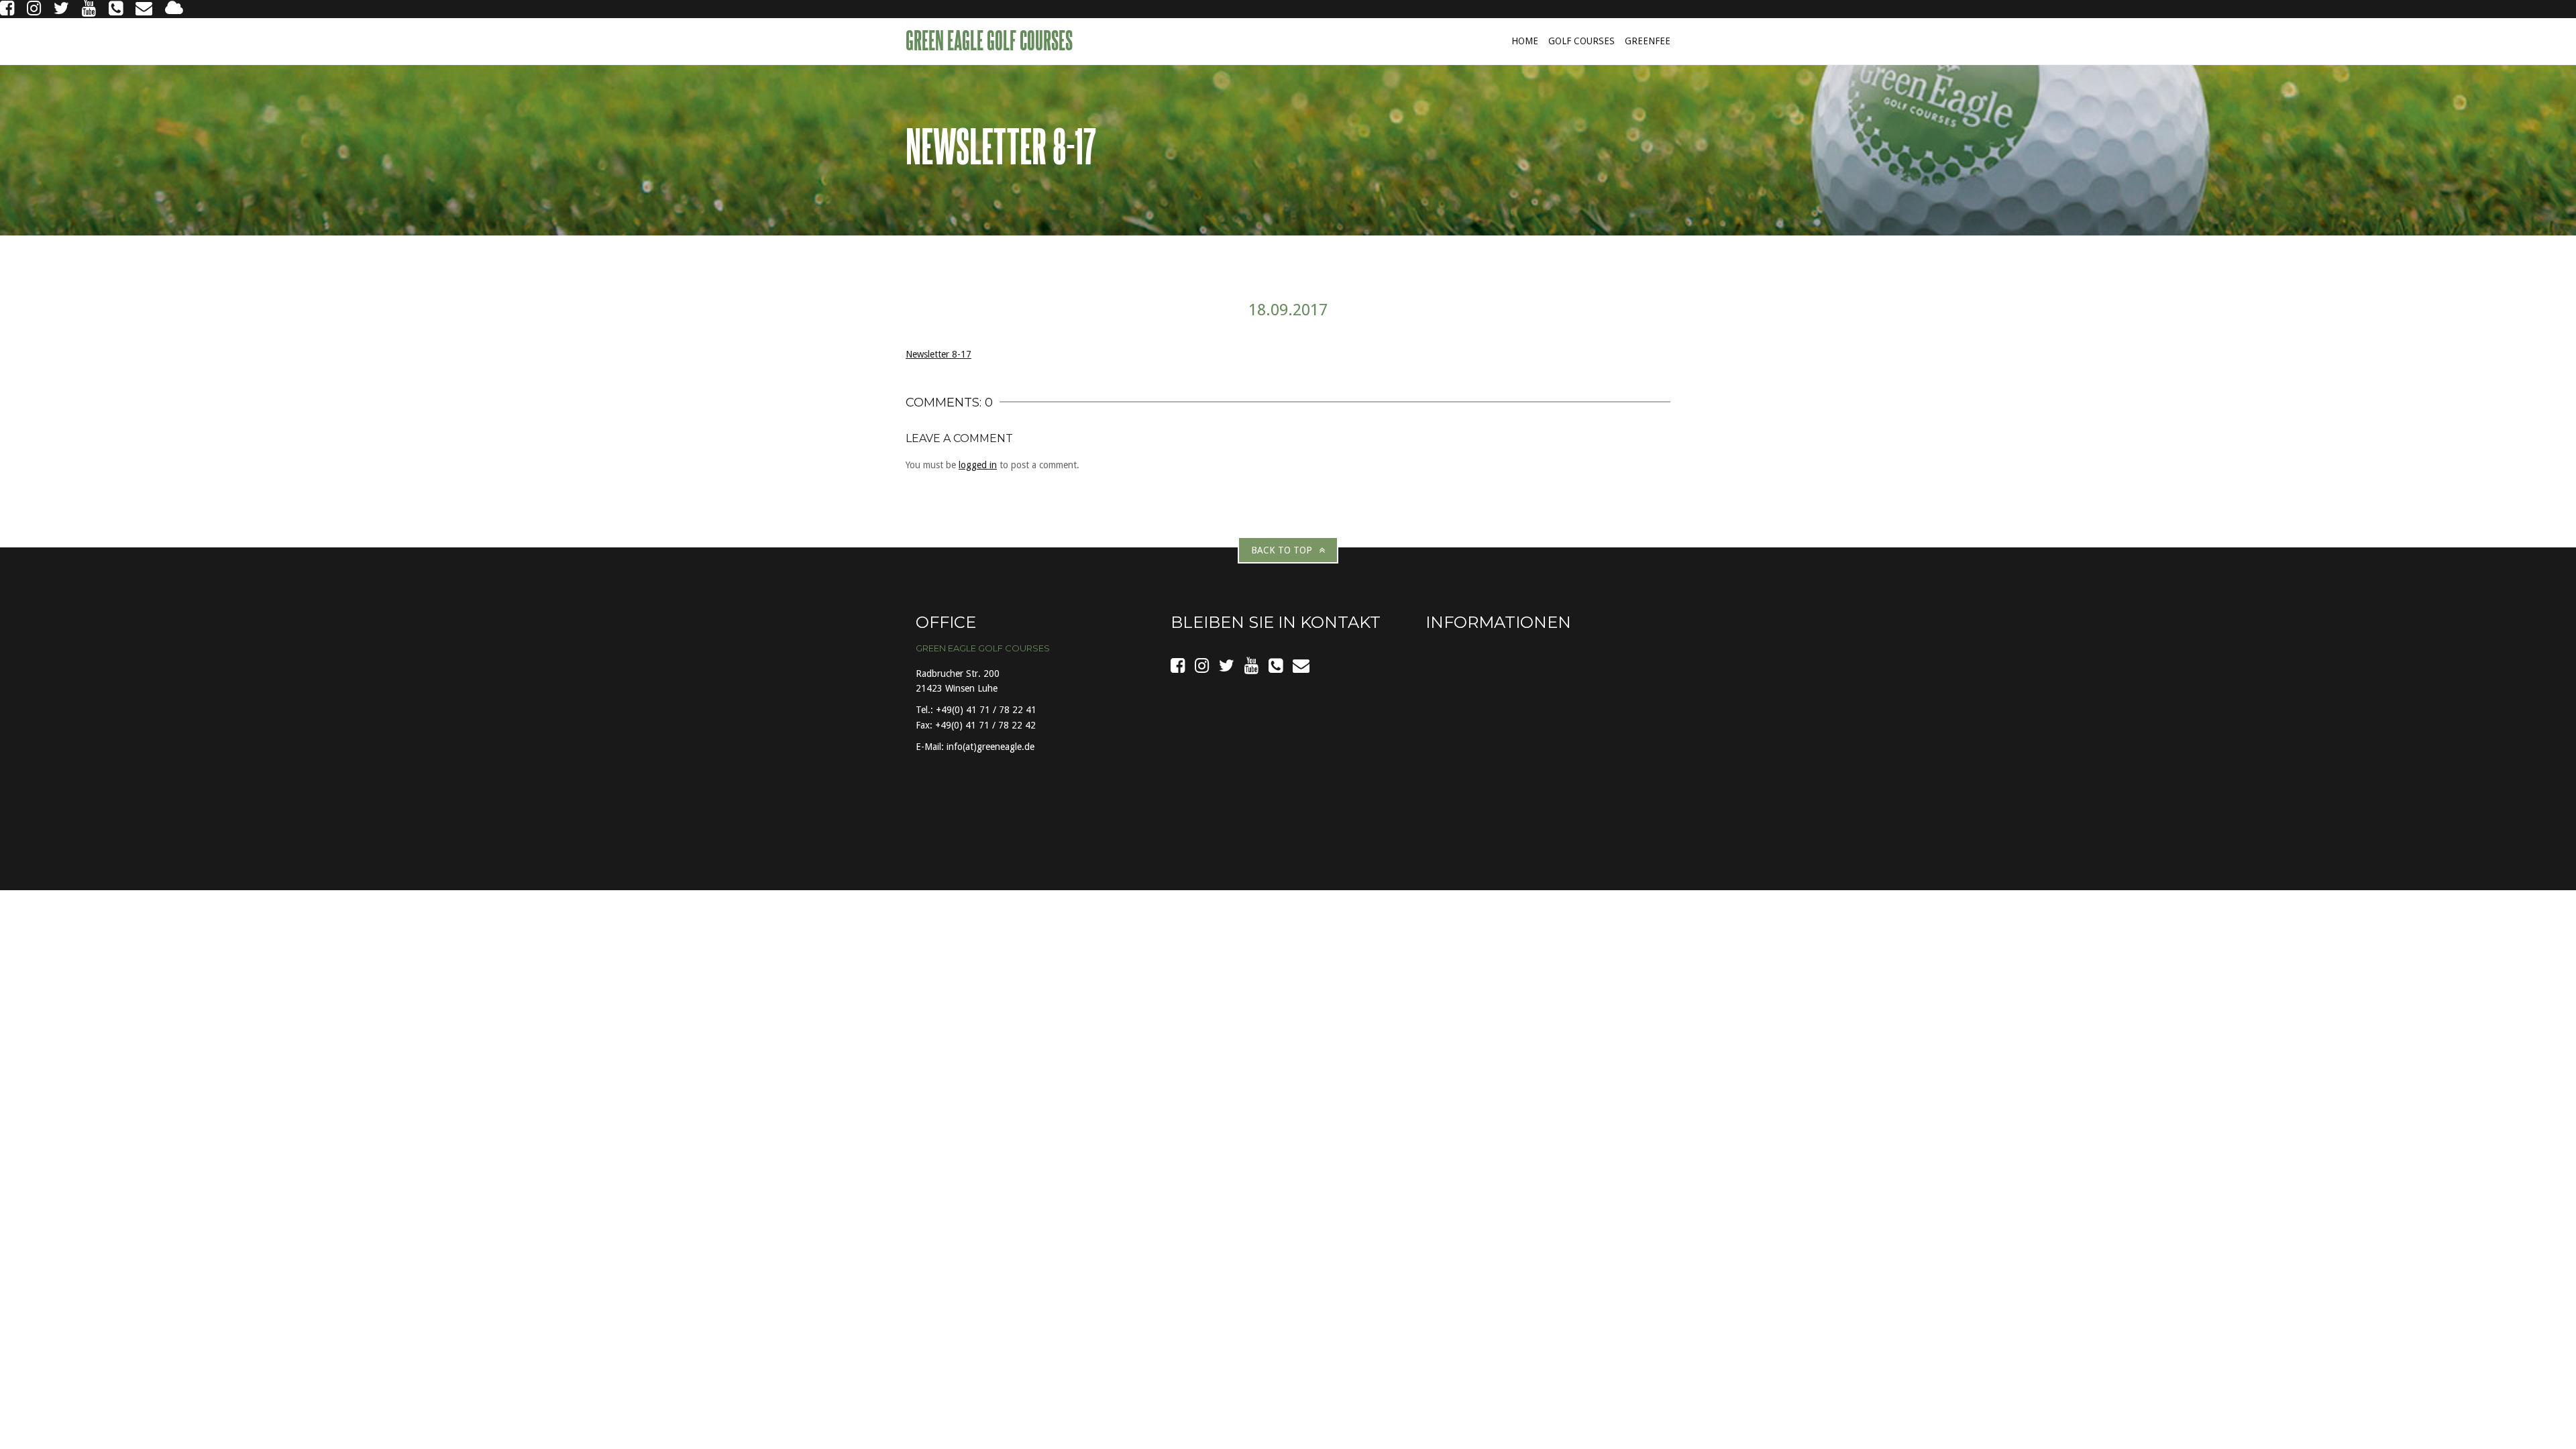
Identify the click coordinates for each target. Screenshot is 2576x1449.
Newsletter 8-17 (938, 354)
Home (1525, 41)
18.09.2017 (1288, 310)
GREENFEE (1648, 41)
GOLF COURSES (1581, 41)
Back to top (1282, 550)
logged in (978, 465)
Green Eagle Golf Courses (991, 40)
